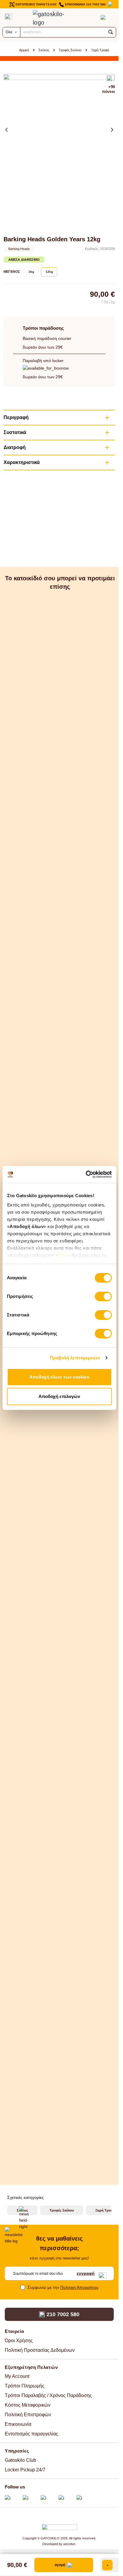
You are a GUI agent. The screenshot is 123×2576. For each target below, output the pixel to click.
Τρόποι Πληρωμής (25, 2386)
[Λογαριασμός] (91, 17)
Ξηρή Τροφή (100, 50)
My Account (17, 2376)
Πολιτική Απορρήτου (79, 2287)
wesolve (69, 2544)
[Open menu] (9, 16)
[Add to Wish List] (111, 79)
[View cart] (103, 17)
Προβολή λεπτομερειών (75, 1358)
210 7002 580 (63, 2314)
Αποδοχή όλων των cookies (59, 1377)
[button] (111, 32)
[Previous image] (7, 130)
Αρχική (24, 50)
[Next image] (112, 130)
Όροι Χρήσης (19, 2341)
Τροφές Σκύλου (70, 50)
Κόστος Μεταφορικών (28, 2405)
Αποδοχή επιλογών (59, 1396)
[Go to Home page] (53, 18)
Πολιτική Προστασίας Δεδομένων (40, 2350)
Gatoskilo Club (20, 2460)
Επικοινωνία (18, 2424)
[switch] (103, 1296)
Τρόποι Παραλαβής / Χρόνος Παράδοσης (48, 2395)
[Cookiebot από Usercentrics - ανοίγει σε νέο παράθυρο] (86, 1174)
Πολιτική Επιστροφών (28, 2415)
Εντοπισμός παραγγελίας (31, 2434)
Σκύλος (44, 50)
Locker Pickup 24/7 (25, 2470)
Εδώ (63, 1255)
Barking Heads (19, 249)
